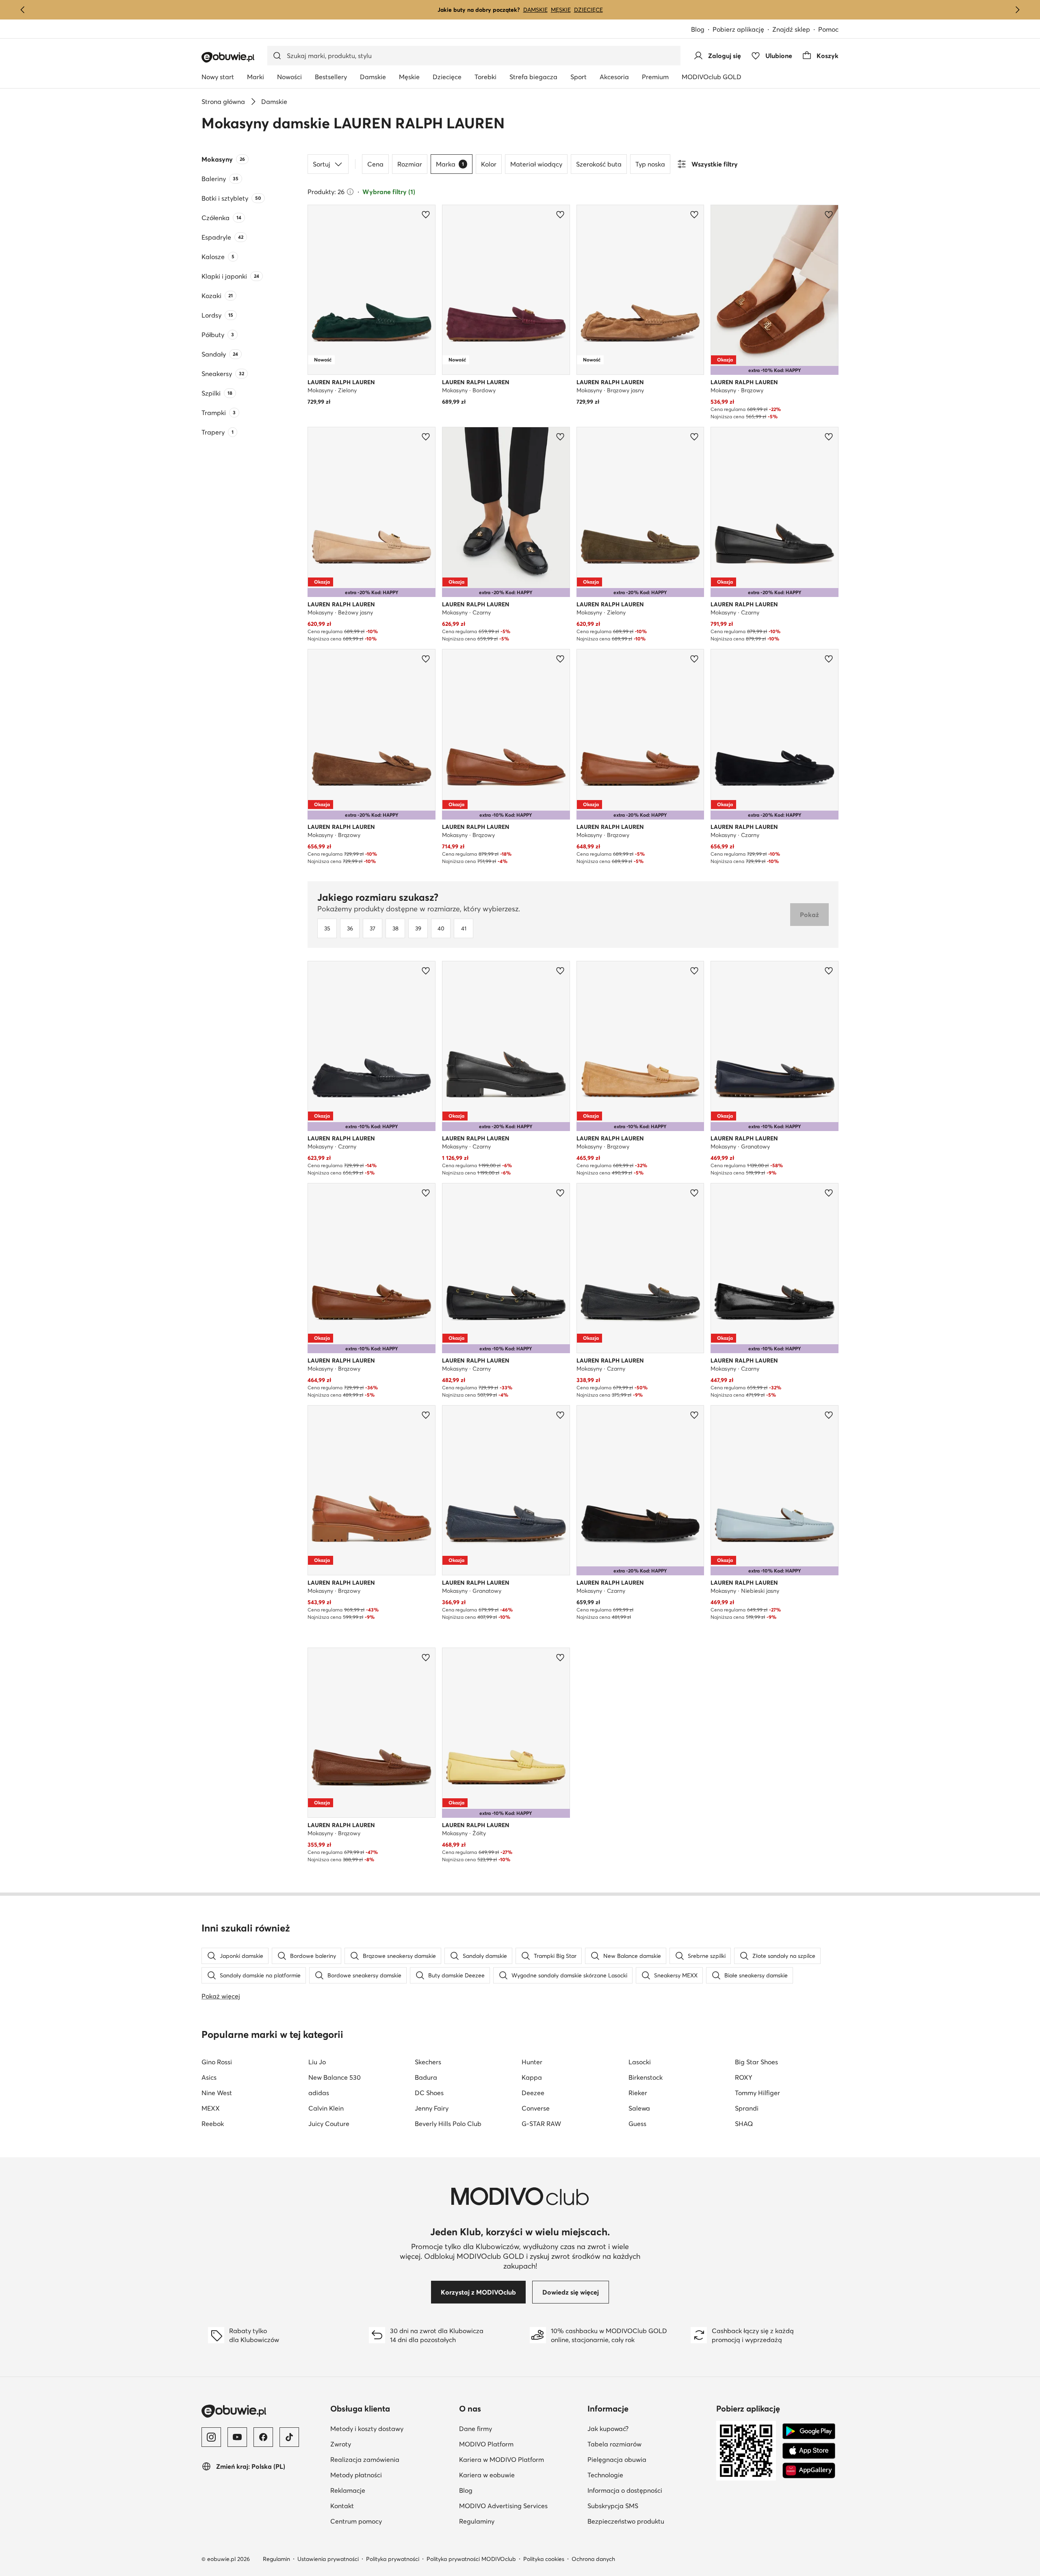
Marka (450, 164)
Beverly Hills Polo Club (448, 2124)
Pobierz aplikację (738, 29)
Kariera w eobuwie (487, 2475)
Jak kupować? (608, 2429)
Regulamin (276, 2559)
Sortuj (322, 164)
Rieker (638, 2093)
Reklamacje (348, 2490)
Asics (209, 2077)
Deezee (533, 2093)
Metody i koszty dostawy (367, 2429)
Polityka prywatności (393, 2559)
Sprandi (747, 2108)
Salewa (639, 2108)
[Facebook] (263, 2437)
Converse (536, 2108)
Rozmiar (410, 164)
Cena (375, 164)
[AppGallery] (809, 2470)
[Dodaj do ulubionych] (426, 214)
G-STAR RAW (541, 2124)
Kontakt (342, 2506)
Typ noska (650, 164)
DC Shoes (429, 2093)
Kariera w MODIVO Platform (502, 2459)
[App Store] (809, 2451)
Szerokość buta (599, 164)
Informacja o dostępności (625, 2490)
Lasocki (640, 2062)
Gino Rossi (217, 2062)
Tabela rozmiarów (614, 2444)
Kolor (489, 164)
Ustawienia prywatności (328, 2559)
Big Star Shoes (756, 2062)
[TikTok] (289, 2437)
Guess (637, 2124)
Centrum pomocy (356, 2521)
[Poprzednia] (23, 10)
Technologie (605, 2475)
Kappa (532, 2077)
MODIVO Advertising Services (503, 2506)
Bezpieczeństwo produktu (626, 2521)
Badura (426, 2077)
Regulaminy (477, 2521)
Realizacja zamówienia (365, 2459)
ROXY (744, 2077)
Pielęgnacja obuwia (617, 2459)
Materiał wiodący (536, 164)
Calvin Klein (326, 2108)
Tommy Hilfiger (757, 2093)
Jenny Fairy (432, 2108)
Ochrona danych (593, 2559)
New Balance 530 (335, 2077)
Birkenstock (646, 2077)
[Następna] (1017, 10)
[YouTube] (237, 2437)
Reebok (213, 2124)
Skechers (428, 2062)
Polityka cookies (544, 2559)
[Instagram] (211, 2437)
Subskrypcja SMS (613, 2506)
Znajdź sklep (791, 29)
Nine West (217, 2093)
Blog (698, 29)
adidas (319, 2093)
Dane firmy (476, 2429)
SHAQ (744, 2124)
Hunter (532, 2062)
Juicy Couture (329, 2124)
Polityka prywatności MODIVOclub (471, 2559)
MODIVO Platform (486, 2444)
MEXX (211, 2108)
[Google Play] (809, 2431)
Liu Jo (317, 2062)
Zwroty (341, 2444)
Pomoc (828, 29)
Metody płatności (356, 2475)
